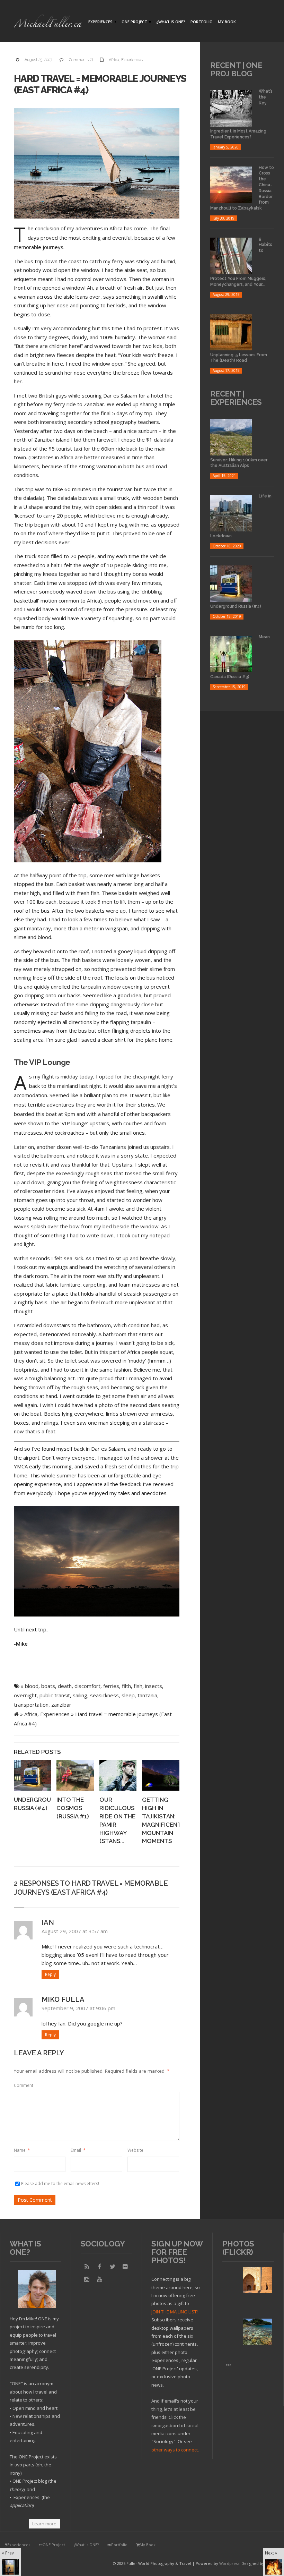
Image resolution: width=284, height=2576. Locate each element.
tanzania (147, 1695)
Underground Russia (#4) (236, 606)
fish (138, 1686)
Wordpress (229, 2563)
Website (135, 2150)
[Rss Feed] (87, 2267)
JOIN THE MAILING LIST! (175, 2312)
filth (126, 1686)
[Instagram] (87, 2279)
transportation (31, 1705)
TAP (228, 2365)
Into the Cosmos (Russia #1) (73, 1808)
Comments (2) (81, 60)
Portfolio (202, 22)
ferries (111, 1686)
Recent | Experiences (236, 398)
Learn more (44, 2524)
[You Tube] (100, 2279)
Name (22, 2150)
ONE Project (134, 22)
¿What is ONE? (171, 22)
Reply (50, 1974)
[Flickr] (125, 2267)
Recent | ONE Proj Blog (236, 69)
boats (48, 1686)
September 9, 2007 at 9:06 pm (78, 2008)
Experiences (100, 22)
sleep (128, 1695)
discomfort (87, 1686)
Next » (271, 2553)
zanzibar (61, 1705)
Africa (114, 60)
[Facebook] (100, 2267)
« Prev (8, 2553)
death (65, 1686)
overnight (25, 1695)
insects (154, 1686)
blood (32, 1686)
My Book (227, 22)
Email (78, 2150)
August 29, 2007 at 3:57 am (75, 1931)
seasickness (104, 1695)
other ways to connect (175, 2450)
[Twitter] (113, 2267)
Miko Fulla (63, 1999)
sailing (80, 1695)
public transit (55, 1695)
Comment (24, 2085)
